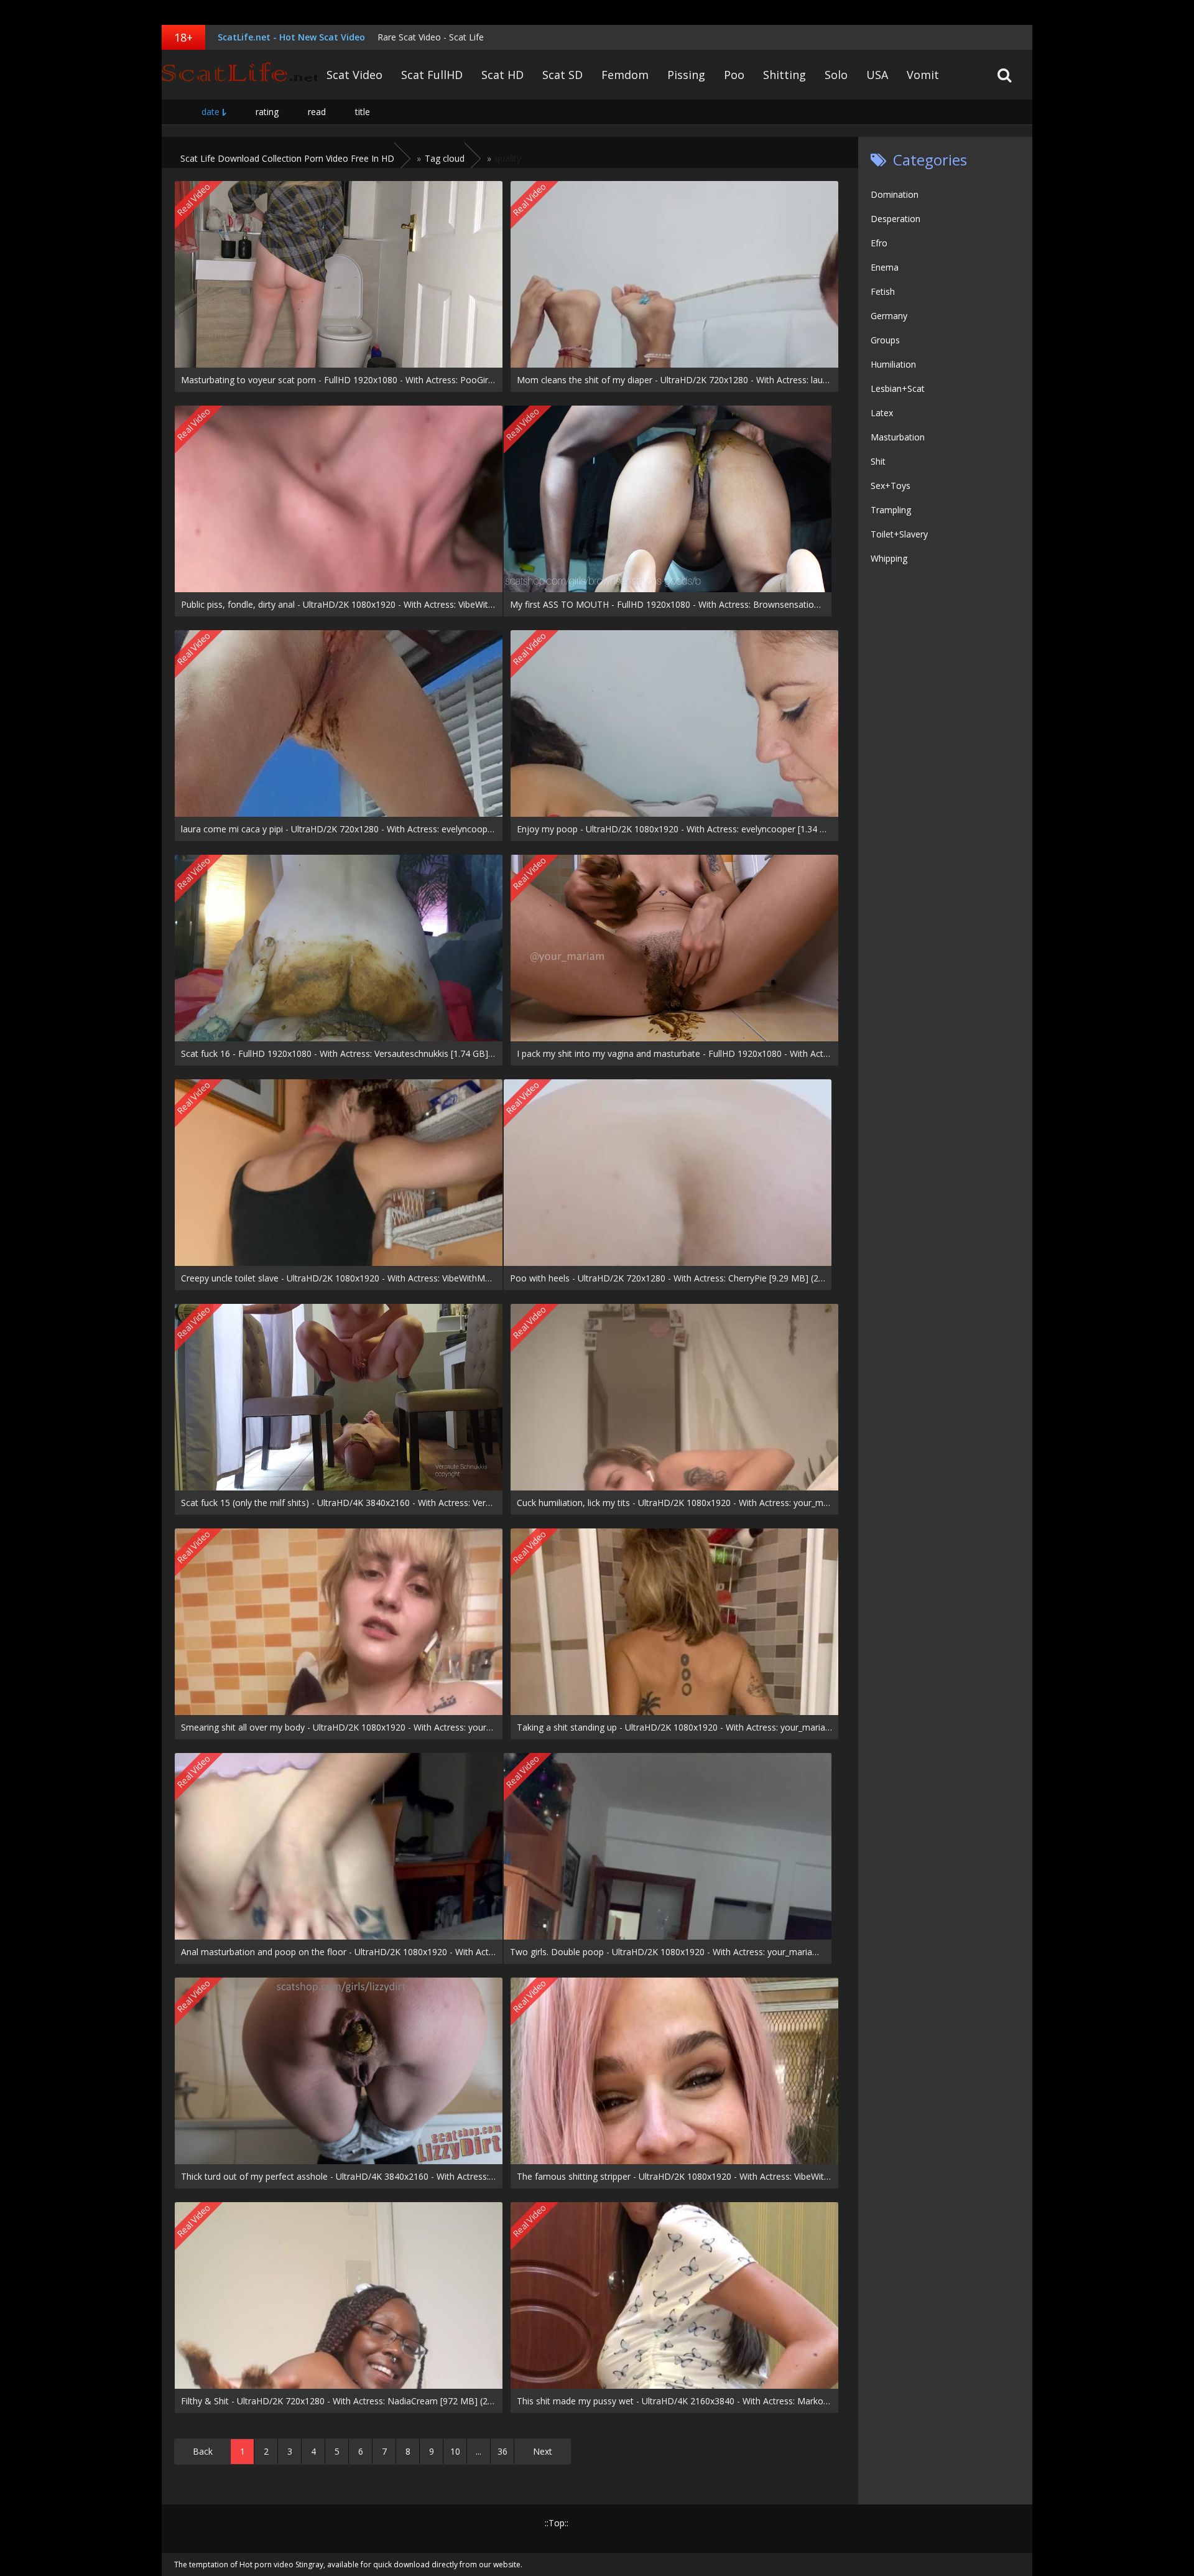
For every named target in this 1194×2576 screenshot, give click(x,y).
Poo (734, 75)
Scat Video (354, 75)
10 (455, 2451)
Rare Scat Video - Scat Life (431, 37)
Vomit (923, 75)
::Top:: (557, 2523)
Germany (889, 316)
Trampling (891, 510)
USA (877, 75)
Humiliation (893, 364)
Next (543, 2451)
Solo (836, 75)
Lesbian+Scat (898, 388)
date (211, 112)
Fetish (883, 291)
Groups (885, 340)
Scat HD (502, 75)
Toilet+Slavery (899, 534)
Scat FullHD (432, 75)
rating (267, 112)
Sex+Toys (891, 486)
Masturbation (898, 437)
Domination (895, 194)
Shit (878, 461)
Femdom (625, 75)
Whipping (889, 558)
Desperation (895, 219)
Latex (882, 413)
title (363, 112)
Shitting (784, 75)
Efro (879, 243)
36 (502, 2451)
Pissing (686, 75)
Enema (885, 267)
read (317, 112)
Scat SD (562, 75)
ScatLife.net (239, 75)
